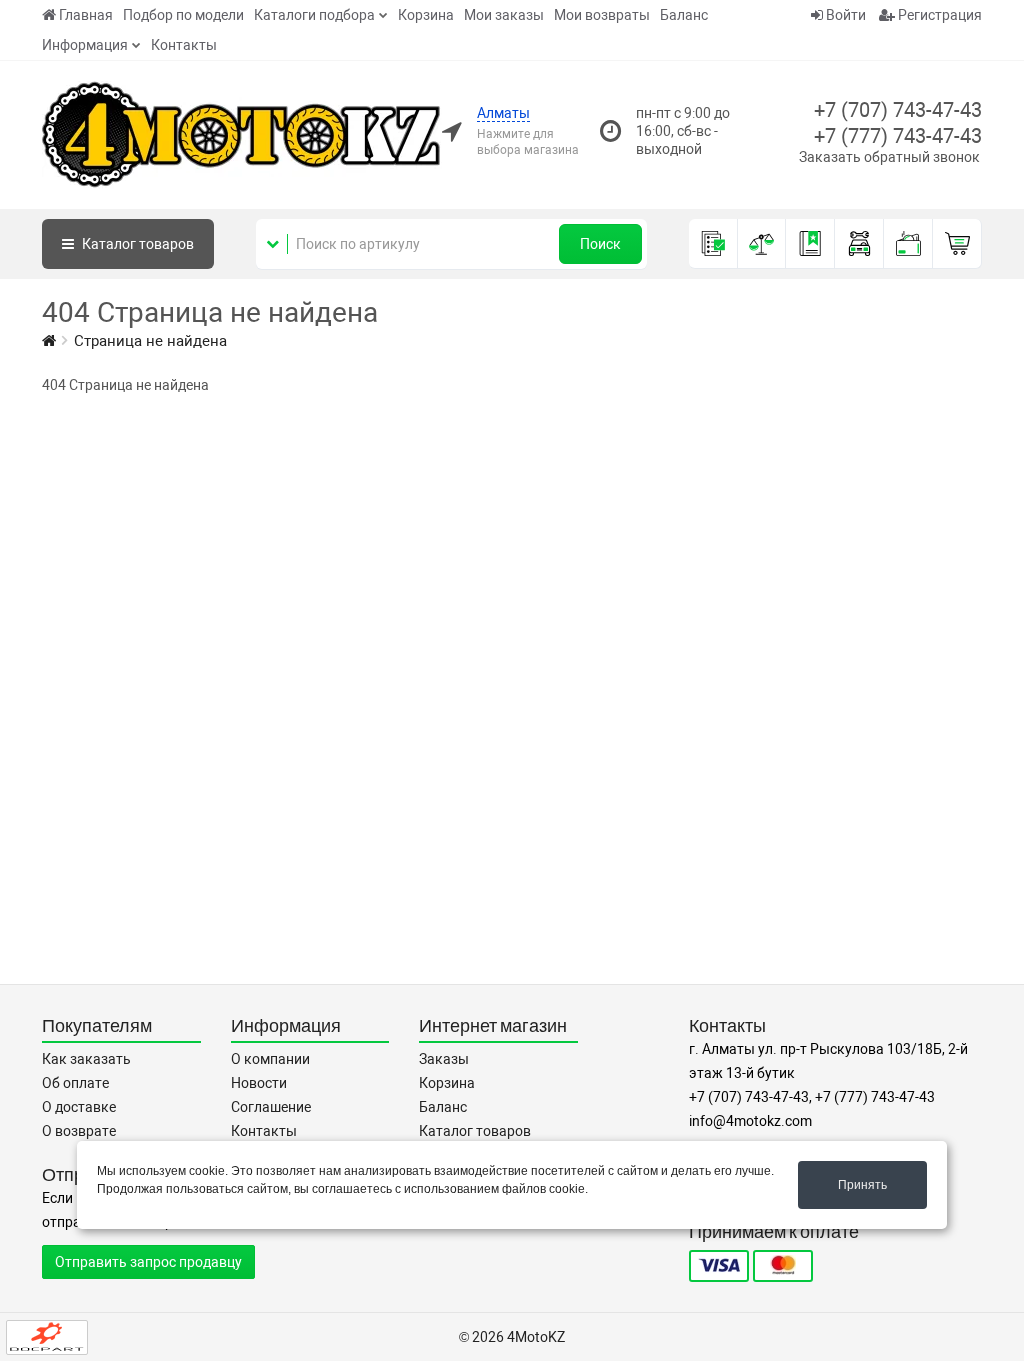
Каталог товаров (475, 1131)
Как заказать (86, 1059)
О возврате (79, 1131)
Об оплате (75, 1083)
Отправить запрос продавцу (148, 1262)
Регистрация (938, 15)
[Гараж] (859, 244)
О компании (270, 1059)
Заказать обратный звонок (889, 157)
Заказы (444, 1059)
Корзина (426, 15)
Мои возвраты (602, 15)
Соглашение (271, 1107)
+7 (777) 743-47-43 (898, 136)
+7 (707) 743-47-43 (898, 110)
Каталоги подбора (314, 15)
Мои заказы (504, 15)
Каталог (136, 244)
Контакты (184, 45)
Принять (862, 1185)
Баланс (684, 15)
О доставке (79, 1107)
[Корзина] (957, 244)
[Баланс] (908, 244)
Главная (86, 15)
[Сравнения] (762, 244)
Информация (85, 45)
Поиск (600, 244)
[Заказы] (713, 244)
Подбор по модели (183, 15)
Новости (259, 1083)
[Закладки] (810, 244)
